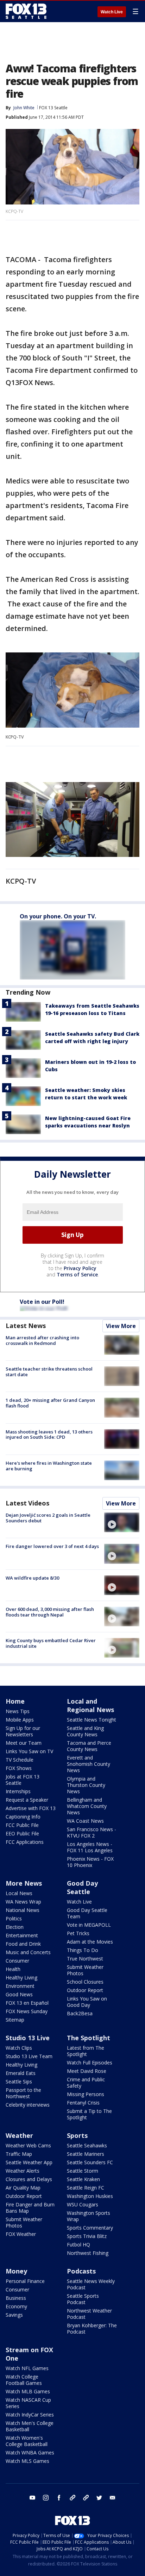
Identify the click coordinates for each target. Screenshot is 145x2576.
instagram (46, 2498)
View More (121, 1326)
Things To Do (83, 1950)
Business (16, 2298)
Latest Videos (27, 1503)
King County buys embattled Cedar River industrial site (51, 1643)
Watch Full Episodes (90, 2063)
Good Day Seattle (82, 1887)
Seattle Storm (83, 2171)
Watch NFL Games (27, 2368)
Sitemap (15, 2020)
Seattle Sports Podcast (83, 2299)
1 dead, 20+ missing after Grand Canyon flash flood (50, 1403)
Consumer (17, 1961)
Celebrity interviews (28, 2105)
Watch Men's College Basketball (30, 2426)
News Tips (18, 1711)
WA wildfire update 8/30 (32, 1578)
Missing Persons (86, 2094)
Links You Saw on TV (29, 1751)
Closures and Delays (29, 2179)
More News (24, 1883)
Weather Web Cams (28, 2145)
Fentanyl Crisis (83, 2103)
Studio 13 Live (28, 2038)
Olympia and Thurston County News (86, 1785)
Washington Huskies (90, 2196)
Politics (14, 1918)
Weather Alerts (23, 2171)
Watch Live (112, 12)
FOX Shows (19, 1768)
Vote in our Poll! (42, 1302)
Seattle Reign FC (86, 2188)
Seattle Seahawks (87, 2145)
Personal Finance (25, 2281)
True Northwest (85, 1959)
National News (23, 1910)
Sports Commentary (90, 2228)
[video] (122, 1522)
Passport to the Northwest (23, 2093)
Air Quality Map (23, 2188)
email (113, 2498)
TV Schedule (20, 1760)
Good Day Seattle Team (87, 1913)
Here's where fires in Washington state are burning (49, 1466)
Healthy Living (21, 1977)
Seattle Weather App (29, 2162)
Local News (19, 1893)
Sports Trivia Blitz (87, 2236)
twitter (99, 2498)
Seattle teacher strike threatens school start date (49, 1372)
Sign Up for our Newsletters (23, 1731)
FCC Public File (22, 1825)
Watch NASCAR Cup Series (28, 2403)
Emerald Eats (21, 2073)
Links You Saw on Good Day (87, 2002)
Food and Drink (23, 1944)
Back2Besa (80, 2013)
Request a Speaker (27, 1800)
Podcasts (81, 2271)
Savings (14, 2315)
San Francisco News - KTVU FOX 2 (92, 1832)
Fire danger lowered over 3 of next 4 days (52, 1546)
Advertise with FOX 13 (31, 1808)
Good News (19, 1994)
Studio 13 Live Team (29, 2056)
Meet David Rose (87, 2071)
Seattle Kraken (83, 2179)
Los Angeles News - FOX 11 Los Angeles (90, 1847)
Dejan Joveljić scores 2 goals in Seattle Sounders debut (48, 1518)
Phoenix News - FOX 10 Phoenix (90, 1862)
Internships (18, 1791)
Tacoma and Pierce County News (89, 1746)
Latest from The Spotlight (86, 2051)
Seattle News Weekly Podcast (91, 2284)
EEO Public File (22, 1833)
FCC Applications (25, 1842)
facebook (59, 2498)
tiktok (72, 2498)
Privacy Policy (80, 1268)
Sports (77, 2135)
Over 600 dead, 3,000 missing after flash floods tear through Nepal (50, 1612)
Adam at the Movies (90, 1942)
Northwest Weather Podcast (89, 2314)
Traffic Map (19, 2154)
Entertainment (22, 1935)
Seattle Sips (19, 2081)
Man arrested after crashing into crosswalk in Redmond (42, 1340)
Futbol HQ (78, 2245)
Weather (19, 2135)
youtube (32, 2498)
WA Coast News (85, 1821)
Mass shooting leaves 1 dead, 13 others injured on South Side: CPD (49, 1435)
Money (16, 2271)
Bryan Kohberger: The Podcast (92, 2328)
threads (86, 2498)
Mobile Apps (20, 1720)
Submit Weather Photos (85, 1970)
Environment (20, 1986)
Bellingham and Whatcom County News (87, 1806)
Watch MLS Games (27, 2461)
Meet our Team (24, 1743)
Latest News (26, 1326)
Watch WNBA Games (30, 2453)
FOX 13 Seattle (53, 108)
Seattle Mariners (86, 2154)
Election (15, 1927)
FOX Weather (21, 2234)
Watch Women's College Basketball (27, 2441)
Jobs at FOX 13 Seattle (23, 1780)
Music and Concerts (28, 1952)
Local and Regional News (90, 1705)
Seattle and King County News (85, 1731)
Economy (16, 2306)
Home (15, 1701)
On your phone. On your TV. (58, 916)
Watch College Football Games (24, 2380)
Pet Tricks (78, 1933)
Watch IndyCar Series (30, 2415)
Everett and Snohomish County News (89, 1764)
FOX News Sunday (27, 2011)
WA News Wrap (23, 1902)
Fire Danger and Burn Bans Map (30, 2208)
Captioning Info (23, 1817)
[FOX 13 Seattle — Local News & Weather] (26, 11)
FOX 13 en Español (27, 2003)
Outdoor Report (85, 1990)
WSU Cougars (83, 2204)
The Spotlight (89, 2038)
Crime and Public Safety (86, 2083)
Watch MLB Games (28, 2391)
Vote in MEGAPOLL (89, 1925)
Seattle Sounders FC (90, 2162)
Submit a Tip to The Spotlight (89, 2114)
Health (13, 1969)
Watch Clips (19, 2048)
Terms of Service (77, 1274)
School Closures (85, 1982)
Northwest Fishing (88, 2253)
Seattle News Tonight (92, 1720)
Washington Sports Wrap (89, 2216)
